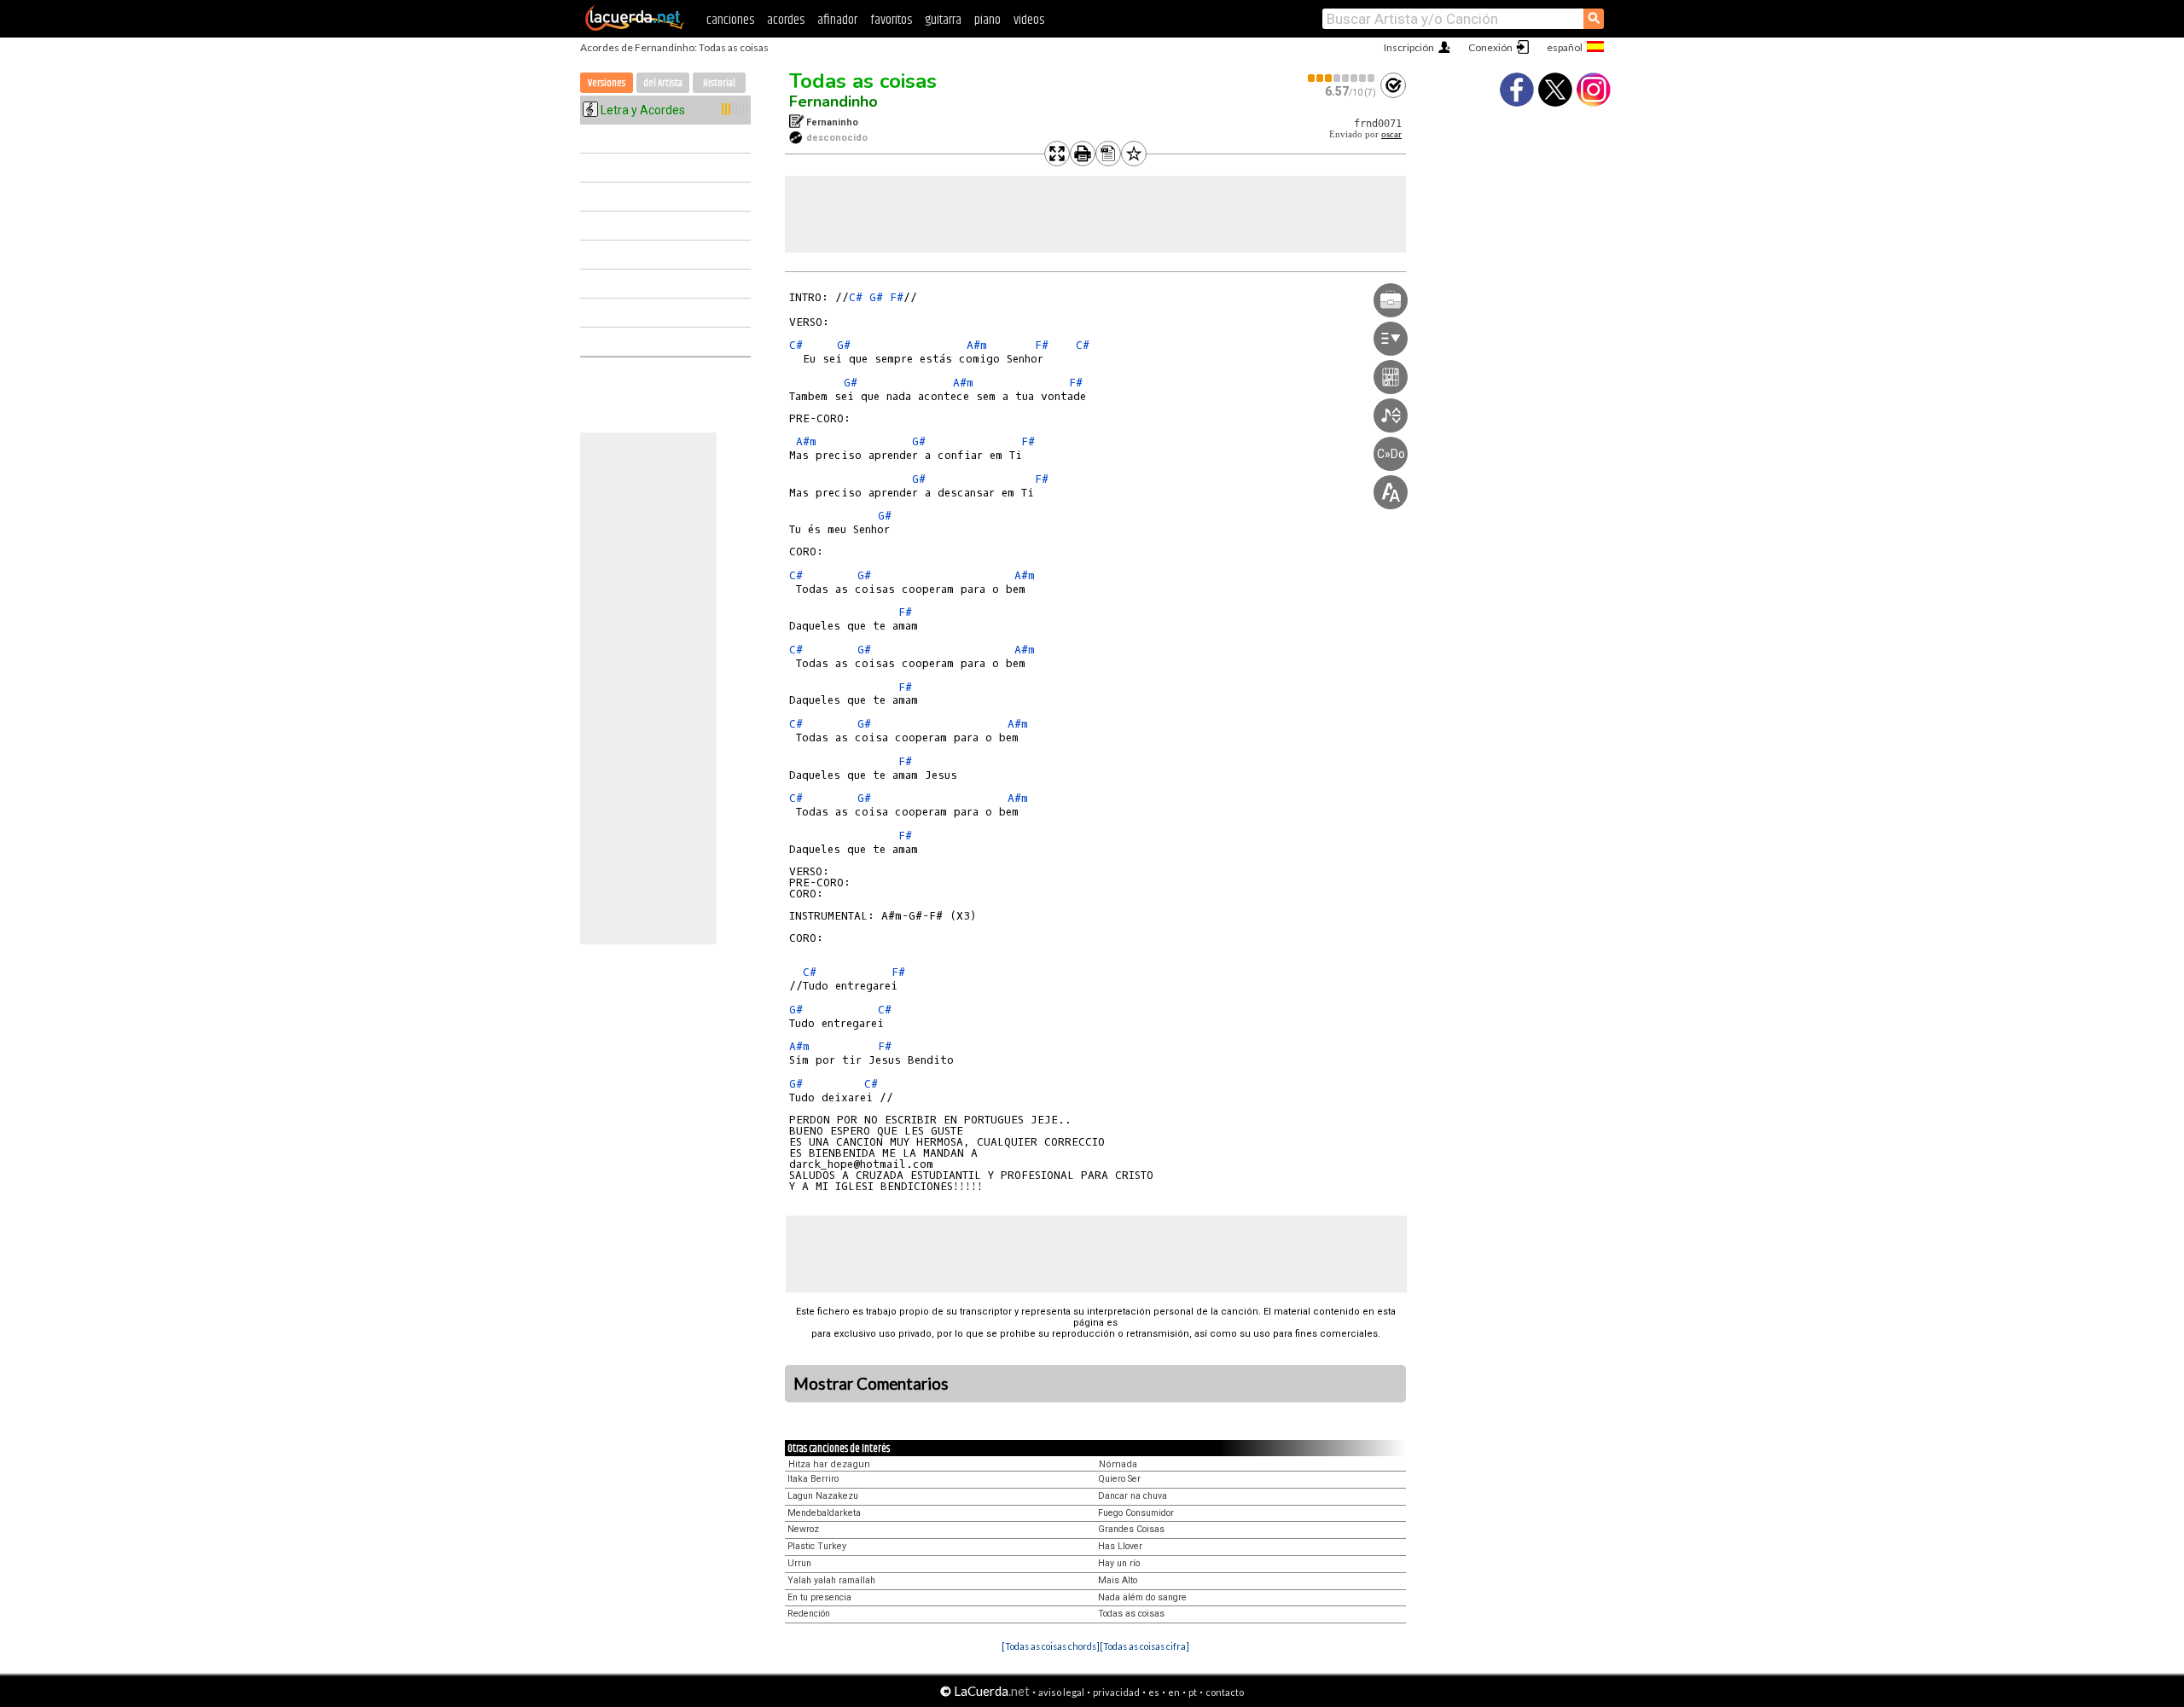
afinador (837, 20)
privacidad (1116, 1692)
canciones (730, 20)
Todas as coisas (863, 81)
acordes (786, 20)
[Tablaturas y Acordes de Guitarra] (635, 27)
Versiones (607, 83)
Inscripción (1409, 47)
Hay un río (1119, 1563)
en (1174, 1692)
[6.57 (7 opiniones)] (1342, 78)
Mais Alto (1118, 1580)
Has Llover (1120, 1546)
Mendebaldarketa (824, 1513)
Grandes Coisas (1131, 1529)
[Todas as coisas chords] (1051, 1646)
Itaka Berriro (813, 1479)
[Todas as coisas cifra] (1144, 1646)
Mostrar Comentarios (871, 1384)
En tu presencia (819, 1597)
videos (1029, 20)
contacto (1225, 1692)
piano (987, 20)
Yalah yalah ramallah (831, 1580)
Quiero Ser (1119, 1479)
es (1154, 1692)
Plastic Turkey (817, 1546)
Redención (809, 1614)
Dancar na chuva (1133, 1496)
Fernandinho (834, 102)
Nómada (1118, 1464)
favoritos (891, 20)
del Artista (663, 83)
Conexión (1490, 47)
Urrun (799, 1563)
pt (1193, 1692)
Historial (719, 83)
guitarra (943, 20)
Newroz (803, 1529)
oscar (1391, 134)
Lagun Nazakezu (823, 1496)
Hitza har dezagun (829, 1464)
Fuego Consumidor (1136, 1513)
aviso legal (1061, 1692)
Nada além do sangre (1142, 1597)
